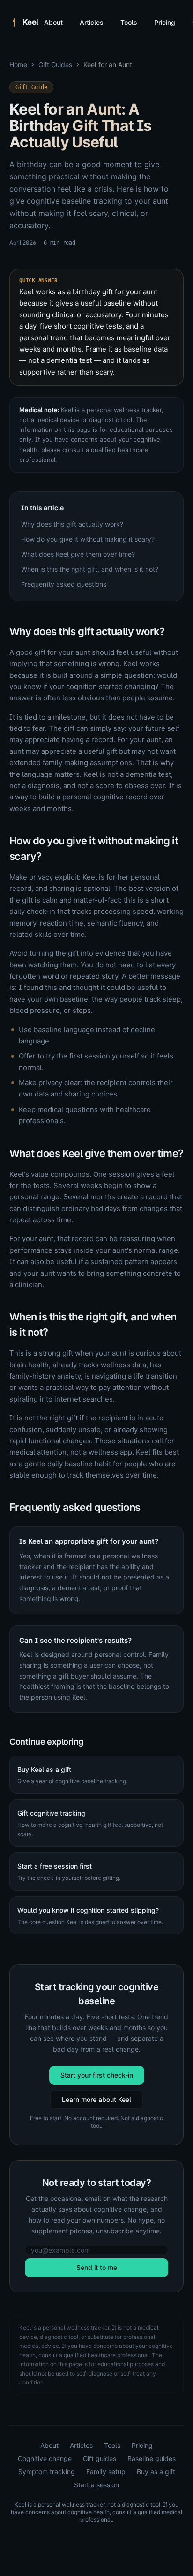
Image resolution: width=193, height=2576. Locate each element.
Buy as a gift (156, 2472)
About (53, 22)
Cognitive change (45, 2458)
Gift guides (100, 2458)
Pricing (165, 22)
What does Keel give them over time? (78, 554)
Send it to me (97, 2267)
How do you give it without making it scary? (88, 539)
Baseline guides (152, 2458)
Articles (92, 22)
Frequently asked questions (64, 584)
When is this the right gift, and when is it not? (90, 569)
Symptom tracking (47, 2472)
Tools (129, 22)
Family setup (106, 2472)
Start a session (96, 2485)
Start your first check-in (97, 2075)
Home (18, 65)
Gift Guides (55, 65)
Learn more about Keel (96, 2099)
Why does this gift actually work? (72, 524)
